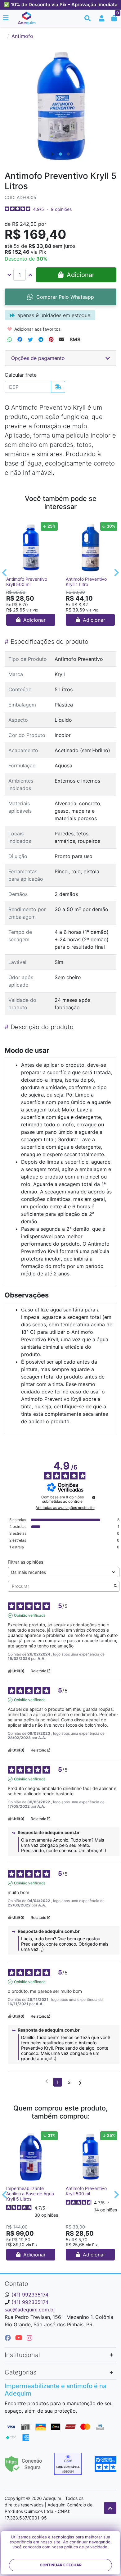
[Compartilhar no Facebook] (20, 339)
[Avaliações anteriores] (47, 2082)
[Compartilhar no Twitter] (30, 339)
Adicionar (34, 620)
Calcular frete (21, 375)
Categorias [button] (20, 2372)
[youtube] (20, 2338)
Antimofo (22, 36)
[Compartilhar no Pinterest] (51, 339)
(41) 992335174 (30, 2295)
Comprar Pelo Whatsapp (65, 297)
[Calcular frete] (58, 387)
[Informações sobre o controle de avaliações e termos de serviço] (94, 1497)
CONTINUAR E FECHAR (61, 2565)
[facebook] (9, 2338)
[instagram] (29, 2338)
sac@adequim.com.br (30, 2310)
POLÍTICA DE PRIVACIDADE (86, 2547)
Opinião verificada (30, 1615)
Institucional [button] (22, 2355)
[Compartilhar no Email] (61, 339)
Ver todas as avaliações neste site (65, 1508)
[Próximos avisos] (80, 2083)
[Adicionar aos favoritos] (14, 525)
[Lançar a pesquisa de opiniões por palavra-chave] (115, 1586)
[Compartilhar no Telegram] (41, 339)
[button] (102, 18)
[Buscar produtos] (87, 18)
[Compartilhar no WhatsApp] (10, 339)
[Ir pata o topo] (110, 2508)
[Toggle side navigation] (6, 18)
